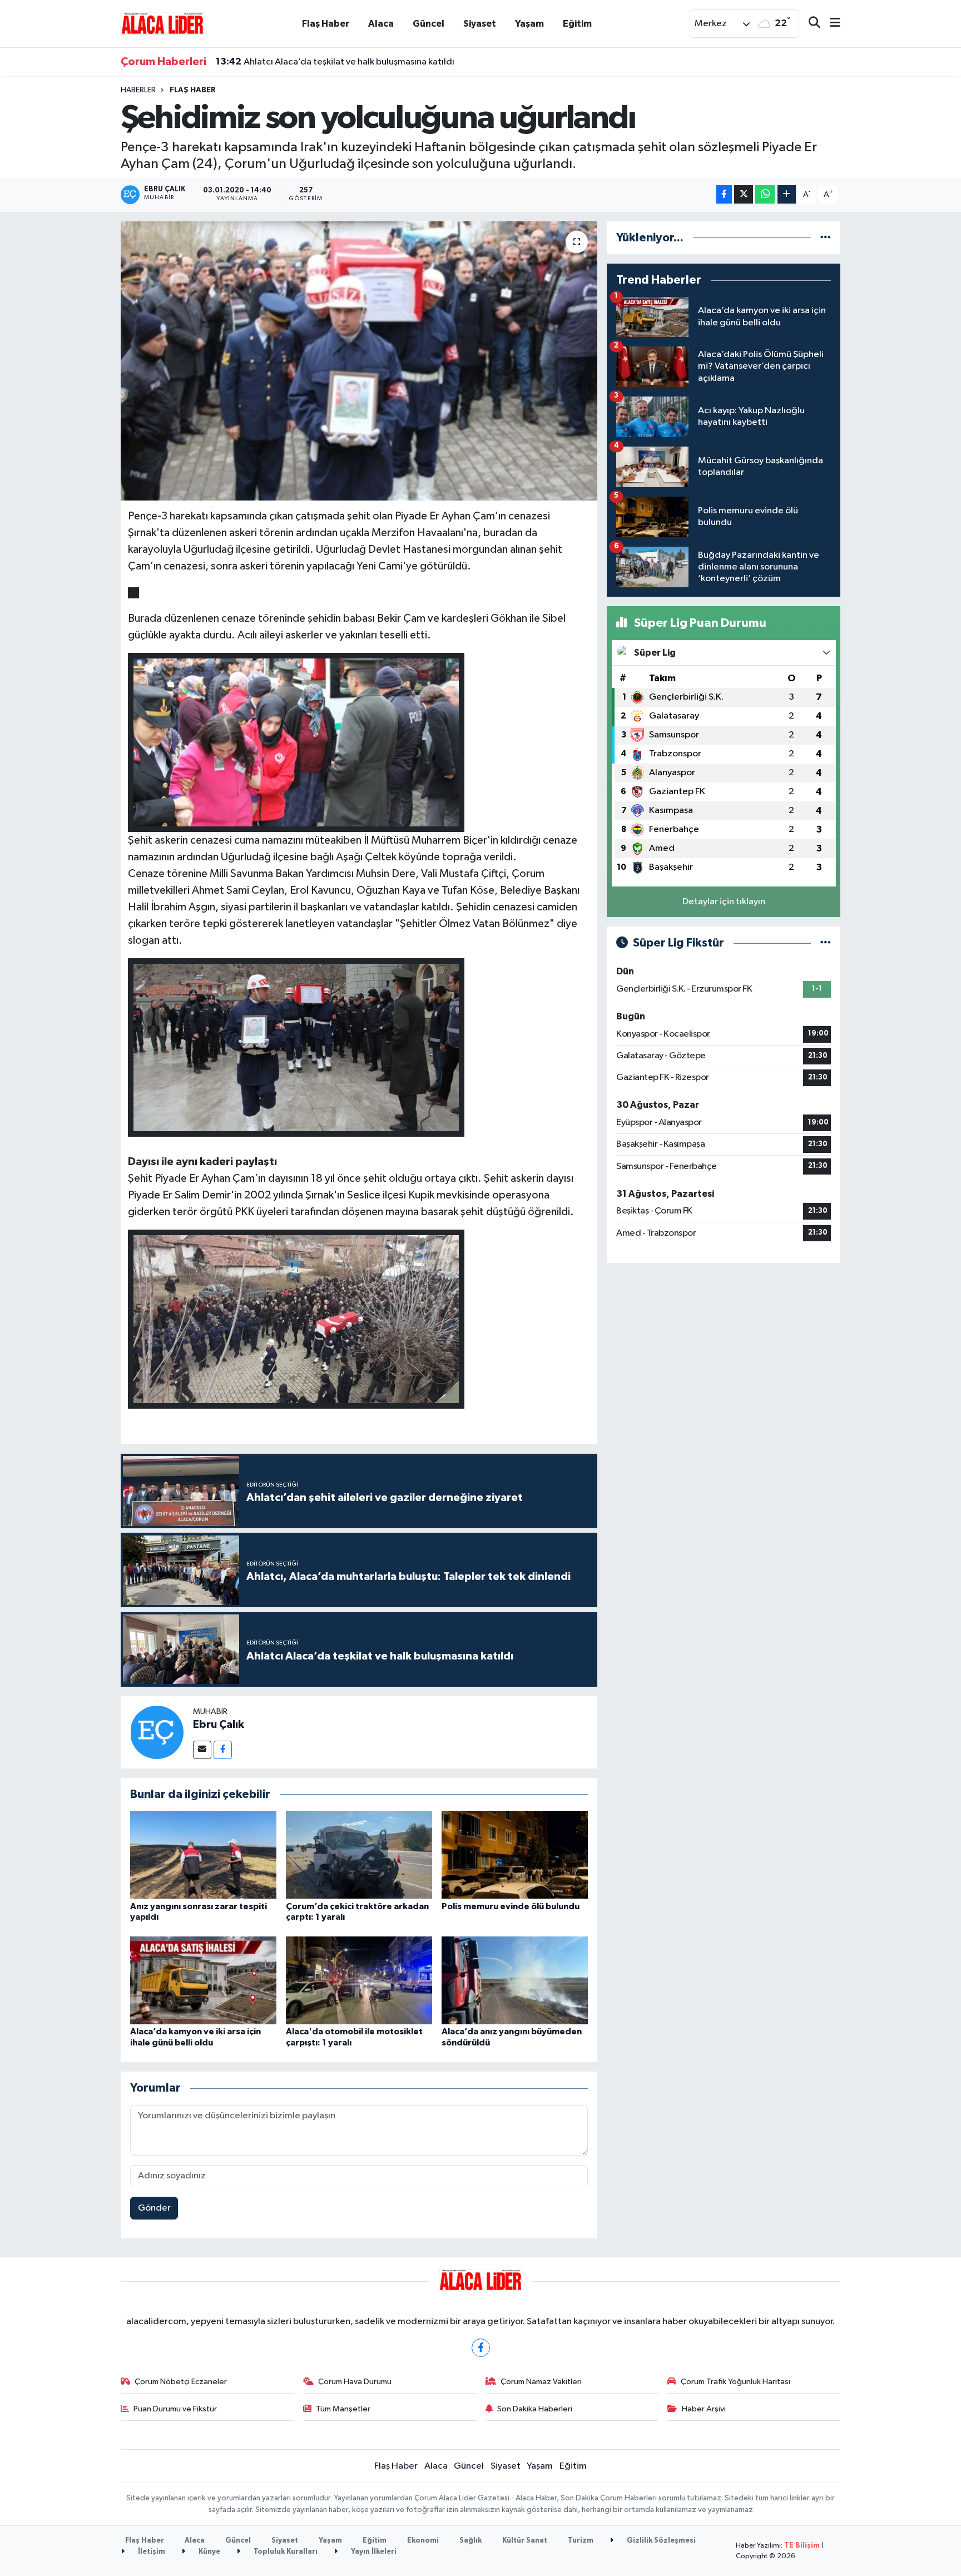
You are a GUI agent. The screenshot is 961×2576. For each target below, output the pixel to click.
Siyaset (480, 24)
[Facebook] (223, 1750)
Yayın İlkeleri (373, 2552)
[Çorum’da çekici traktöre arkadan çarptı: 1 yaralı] (359, 1854)
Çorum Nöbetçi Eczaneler (181, 2382)
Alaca (381, 24)
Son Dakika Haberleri (535, 2409)
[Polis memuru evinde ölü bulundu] (515, 1854)
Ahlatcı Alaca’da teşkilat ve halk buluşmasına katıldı (335, 62)
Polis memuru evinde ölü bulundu (511, 1906)
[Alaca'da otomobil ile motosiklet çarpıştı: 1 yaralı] (359, 1980)
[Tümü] (826, 238)
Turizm (581, 2541)
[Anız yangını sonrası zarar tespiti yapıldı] (203, 1854)
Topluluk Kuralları (285, 2552)
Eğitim (577, 24)
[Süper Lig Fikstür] (826, 943)
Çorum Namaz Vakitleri (541, 2382)
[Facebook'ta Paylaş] (724, 194)
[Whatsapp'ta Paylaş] (765, 194)
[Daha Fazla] (787, 194)
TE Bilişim (802, 2546)
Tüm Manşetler (343, 2409)
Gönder (154, 2208)
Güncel (429, 24)
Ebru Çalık (219, 1725)
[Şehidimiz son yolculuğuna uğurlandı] (359, 361)
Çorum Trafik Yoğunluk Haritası (735, 2382)
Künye (209, 2552)
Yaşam (529, 24)
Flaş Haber (326, 24)
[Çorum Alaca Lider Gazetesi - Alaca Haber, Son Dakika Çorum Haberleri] (162, 23)
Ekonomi (423, 2541)
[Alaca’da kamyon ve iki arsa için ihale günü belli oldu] (203, 1980)
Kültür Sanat (525, 2541)
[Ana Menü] (830, 24)
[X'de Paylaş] (744, 194)
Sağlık (470, 2541)
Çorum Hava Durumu (355, 2382)
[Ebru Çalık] (157, 1732)
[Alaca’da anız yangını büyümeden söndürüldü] (515, 1980)
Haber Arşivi (704, 2409)
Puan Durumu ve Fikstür (175, 2409)
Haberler (138, 90)
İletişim (151, 2552)
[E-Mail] (202, 1750)
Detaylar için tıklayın (724, 902)
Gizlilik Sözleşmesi (660, 2541)
